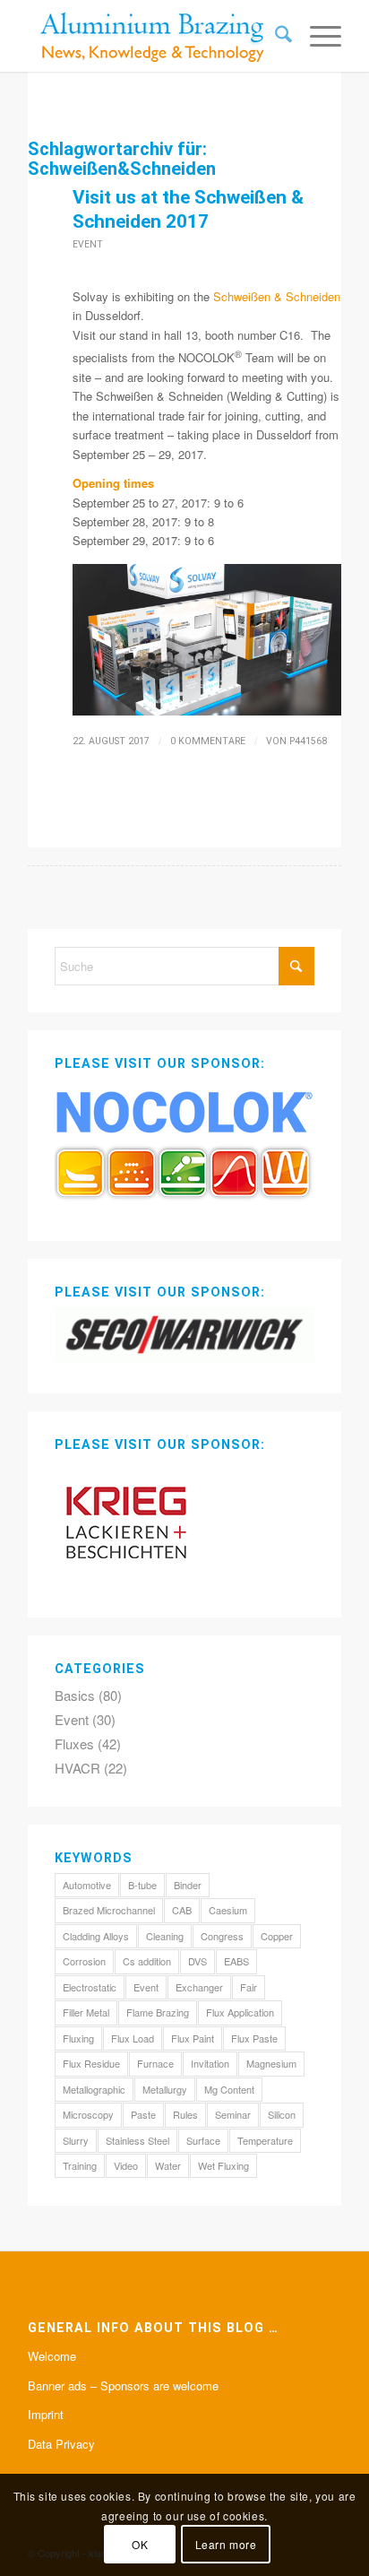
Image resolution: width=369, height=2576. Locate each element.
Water (168, 2165)
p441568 (308, 741)
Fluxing (78, 2038)
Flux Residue (91, 2063)
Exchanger (199, 1987)
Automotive (87, 1885)
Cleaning (165, 1936)
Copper (277, 1936)
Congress (222, 1936)
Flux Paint (193, 2038)
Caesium (228, 1910)
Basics (75, 1695)
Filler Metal (86, 2012)
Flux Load (133, 2038)
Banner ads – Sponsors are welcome (123, 2385)
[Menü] (317, 36)
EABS (236, 1961)
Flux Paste (254, 2038)
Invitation (210, 2063)
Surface (203, 2140)
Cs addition (147, 1961)
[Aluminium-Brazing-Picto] (153, 36)
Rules (185, 2114)
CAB (182, 1910)
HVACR (77, 1768)
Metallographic (94, 2089)
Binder (188, 1885)
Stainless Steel (137, 2140)
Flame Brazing (158, 2012)
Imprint (46, 2414)
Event (88, 244)
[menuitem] (275, 36)
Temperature (265, 2140)
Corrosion (84, 1961)
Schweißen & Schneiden (277, 296)
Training (80, 2165)
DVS (197, 1961)
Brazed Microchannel (109, 1910)
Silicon (282, 2114)
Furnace (155, 2063)
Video (126, 2165)
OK (140, 2544)
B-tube (142, 1885)
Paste (143, 2114)
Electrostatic (90, 1987)
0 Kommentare (208, 741)
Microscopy (88, 2114)
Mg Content (229, 2089)
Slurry (76, 2140)
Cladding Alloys (96, 1936)
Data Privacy (61, 2444)
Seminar (233, 2114)
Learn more (226, 2544)
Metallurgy (165, 2089)
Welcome (52, 2356)
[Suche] (275, 36)
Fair (249, 1987)
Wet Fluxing (223, 2165)
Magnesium (271, 2063)
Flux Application (240, 2012)
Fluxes (74, 1743)
